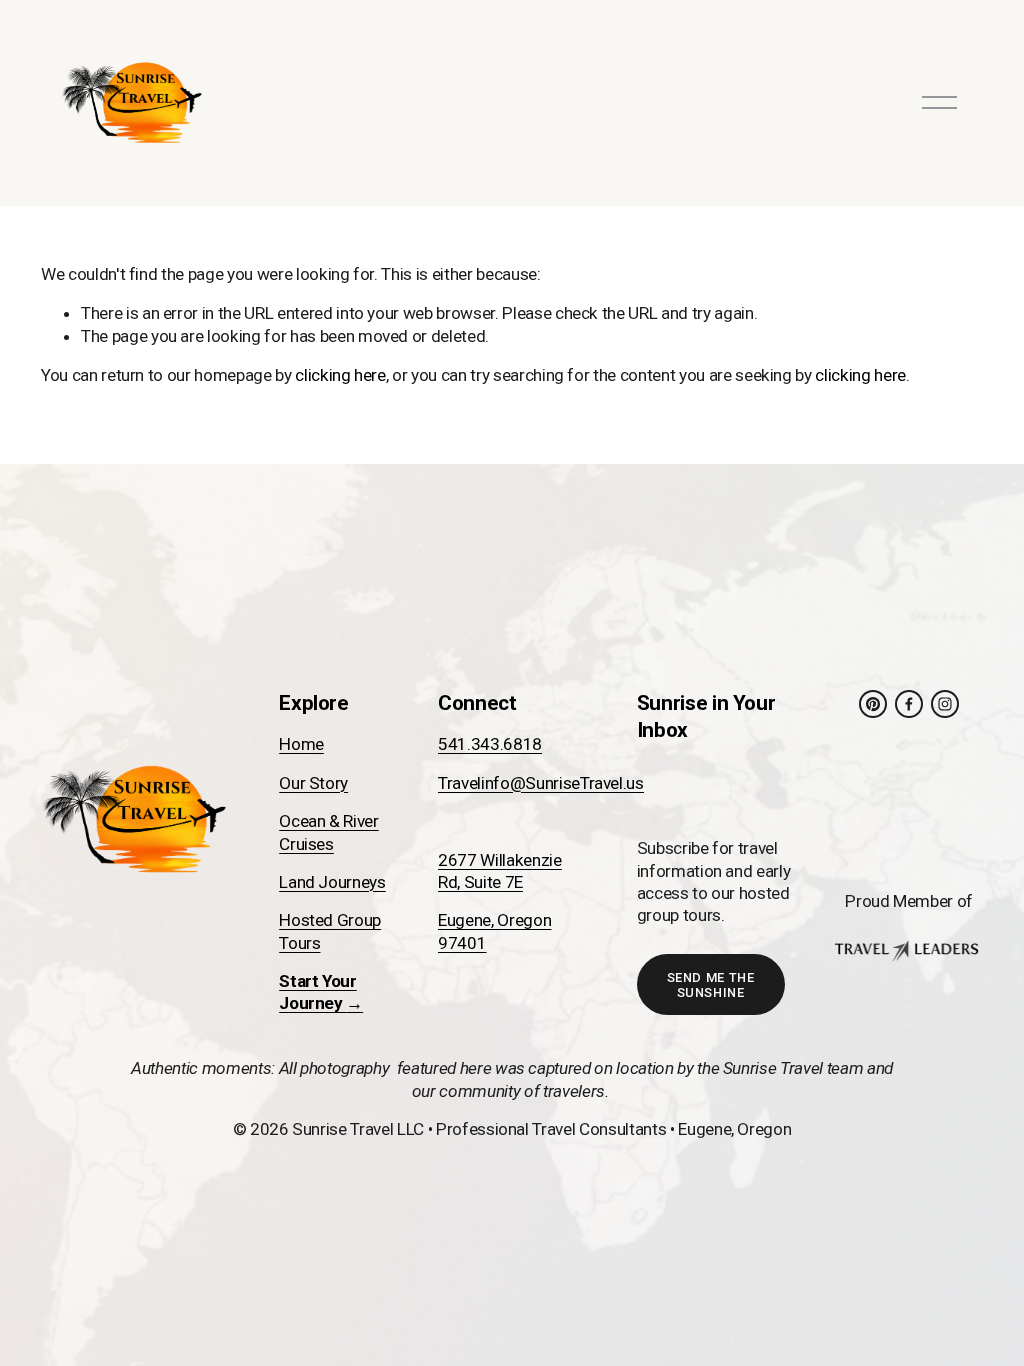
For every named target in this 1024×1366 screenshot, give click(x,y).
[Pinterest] (873, 704)
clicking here (340, 375)
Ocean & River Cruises (329, 832)
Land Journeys (332, 882)
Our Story (313, 783)
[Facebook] (909, 704)
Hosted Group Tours (330, 931)
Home (301, 744)
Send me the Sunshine (711, 985)
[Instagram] (945, 704)
